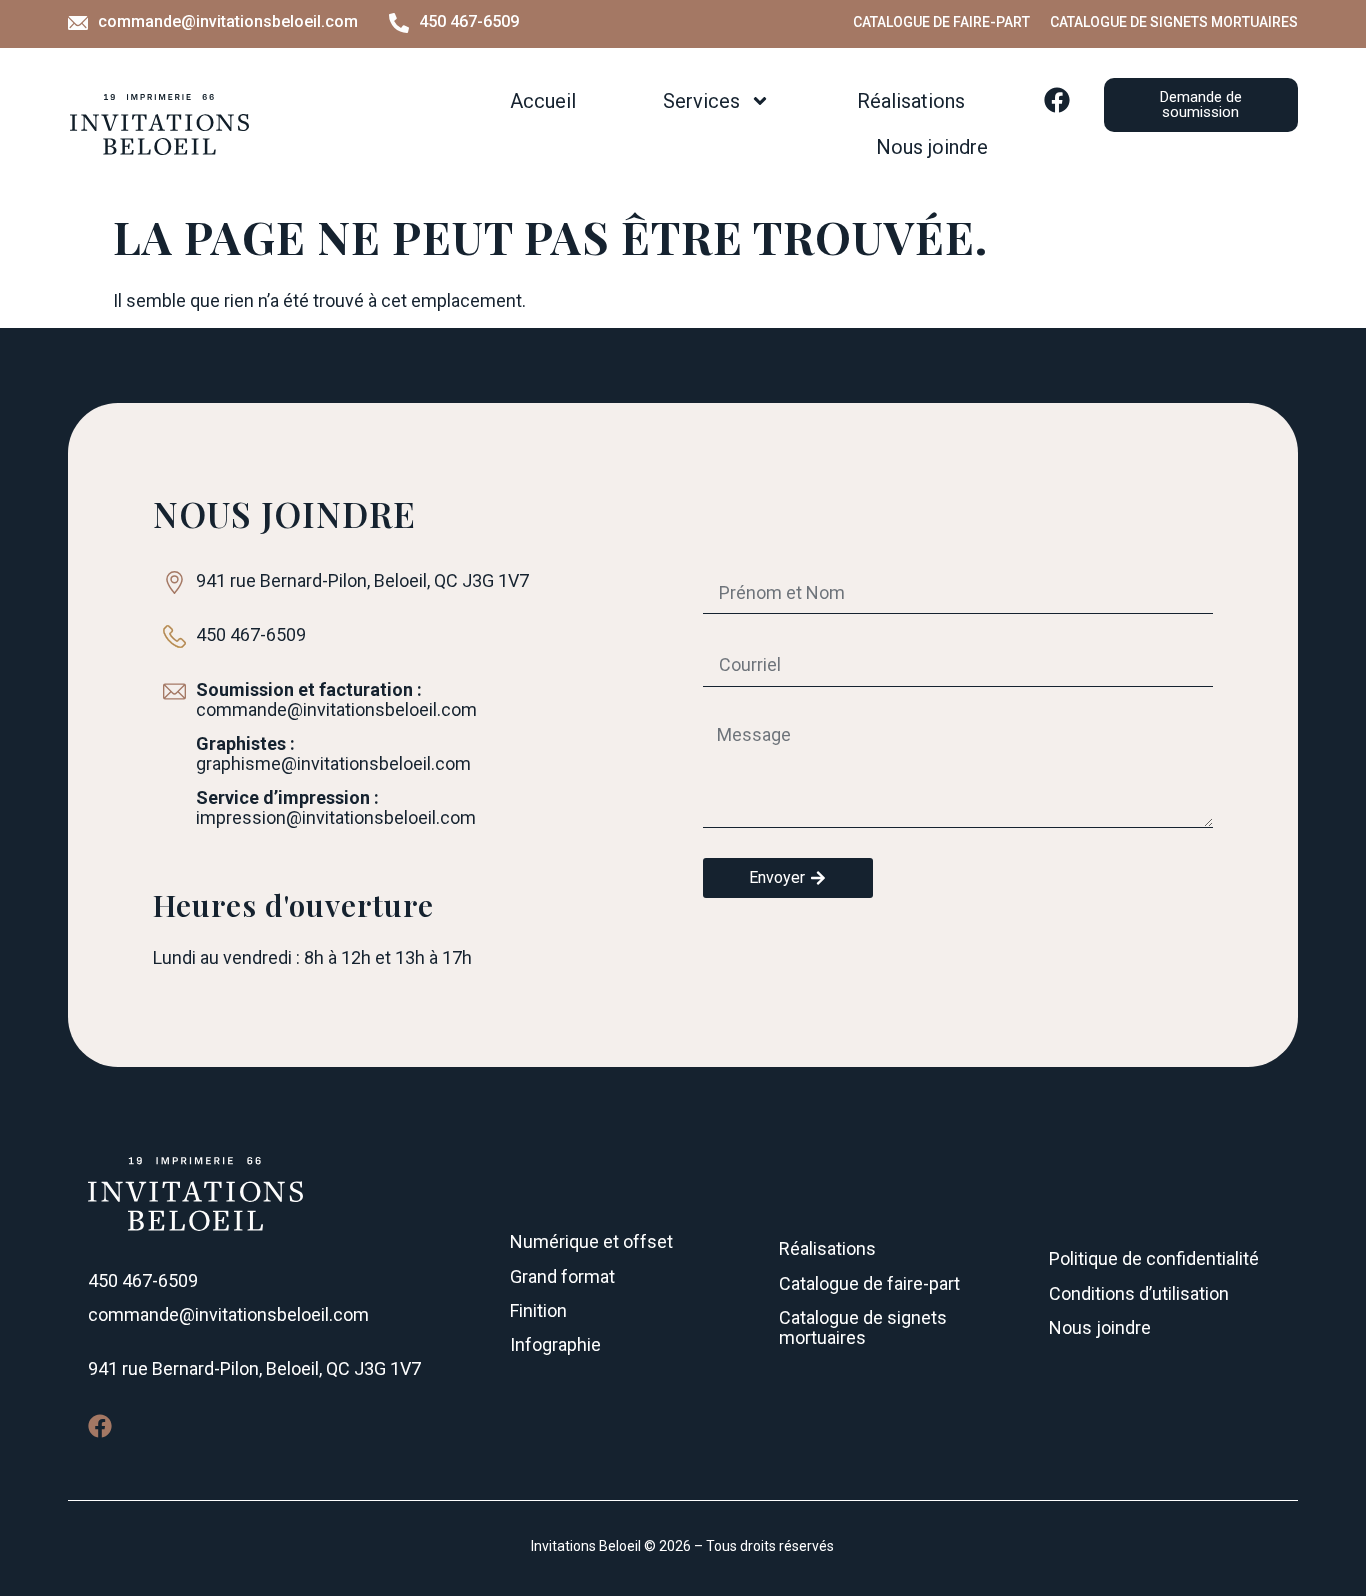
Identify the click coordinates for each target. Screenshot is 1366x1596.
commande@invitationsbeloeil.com (228, 21)
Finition (538, 1310)
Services (701, 101)
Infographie (555, 1344)
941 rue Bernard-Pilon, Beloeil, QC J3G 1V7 (254, 1368)
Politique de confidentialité (1154, 1258)
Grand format (562, 1276)
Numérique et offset (591, 1241)
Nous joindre (932, 147)
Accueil (543, 101)
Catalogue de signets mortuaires (1174, 22)
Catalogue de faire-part (941, 22)
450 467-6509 (469, 21)
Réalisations (911, 101)
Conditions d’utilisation (1139, 1293)
